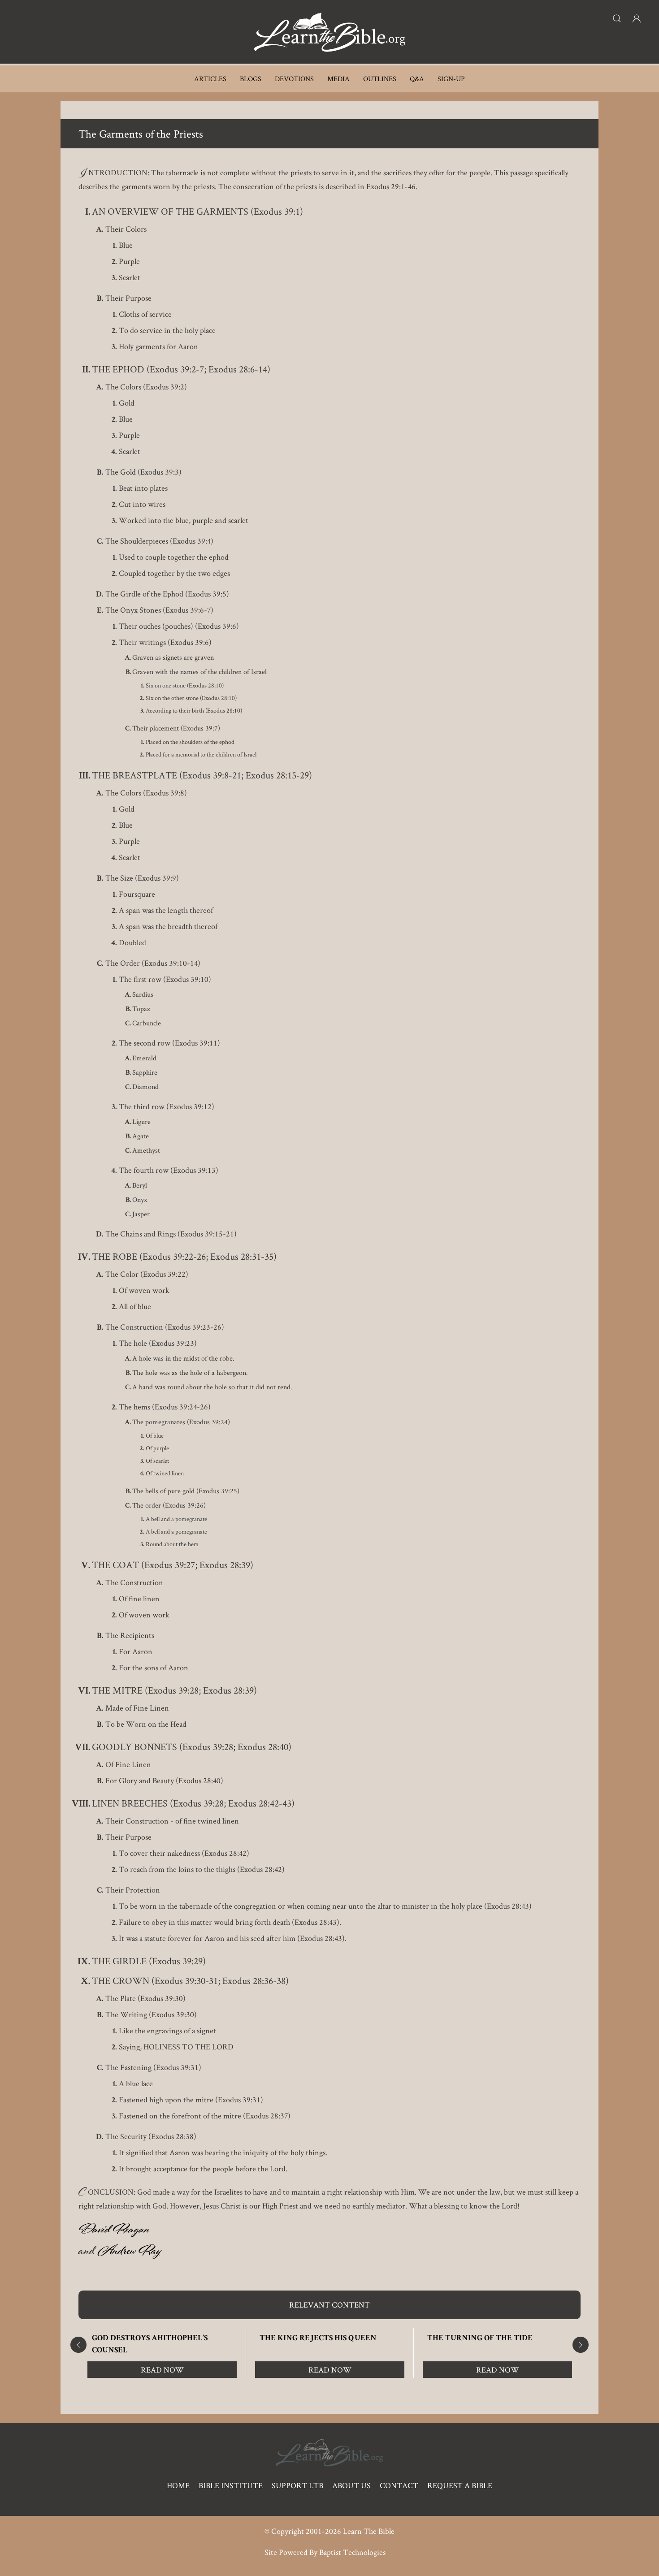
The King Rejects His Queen (318, 2338)
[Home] (329, 32)
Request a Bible (460, 2485)
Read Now (162, 2370)
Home (178, 2485)
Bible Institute (231, 2485)
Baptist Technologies (352, 2552)
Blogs (251, 79)
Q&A (417, 79)
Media (338, 79)
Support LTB (297, 2485)
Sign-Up (451, 79)
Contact (399, 2485)
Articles (210, 79)
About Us (351, 2485)
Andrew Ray (129, 2253)
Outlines (380, 79)
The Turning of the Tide (480, 2338)
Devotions (294, 79)
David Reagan (114, 2231)
